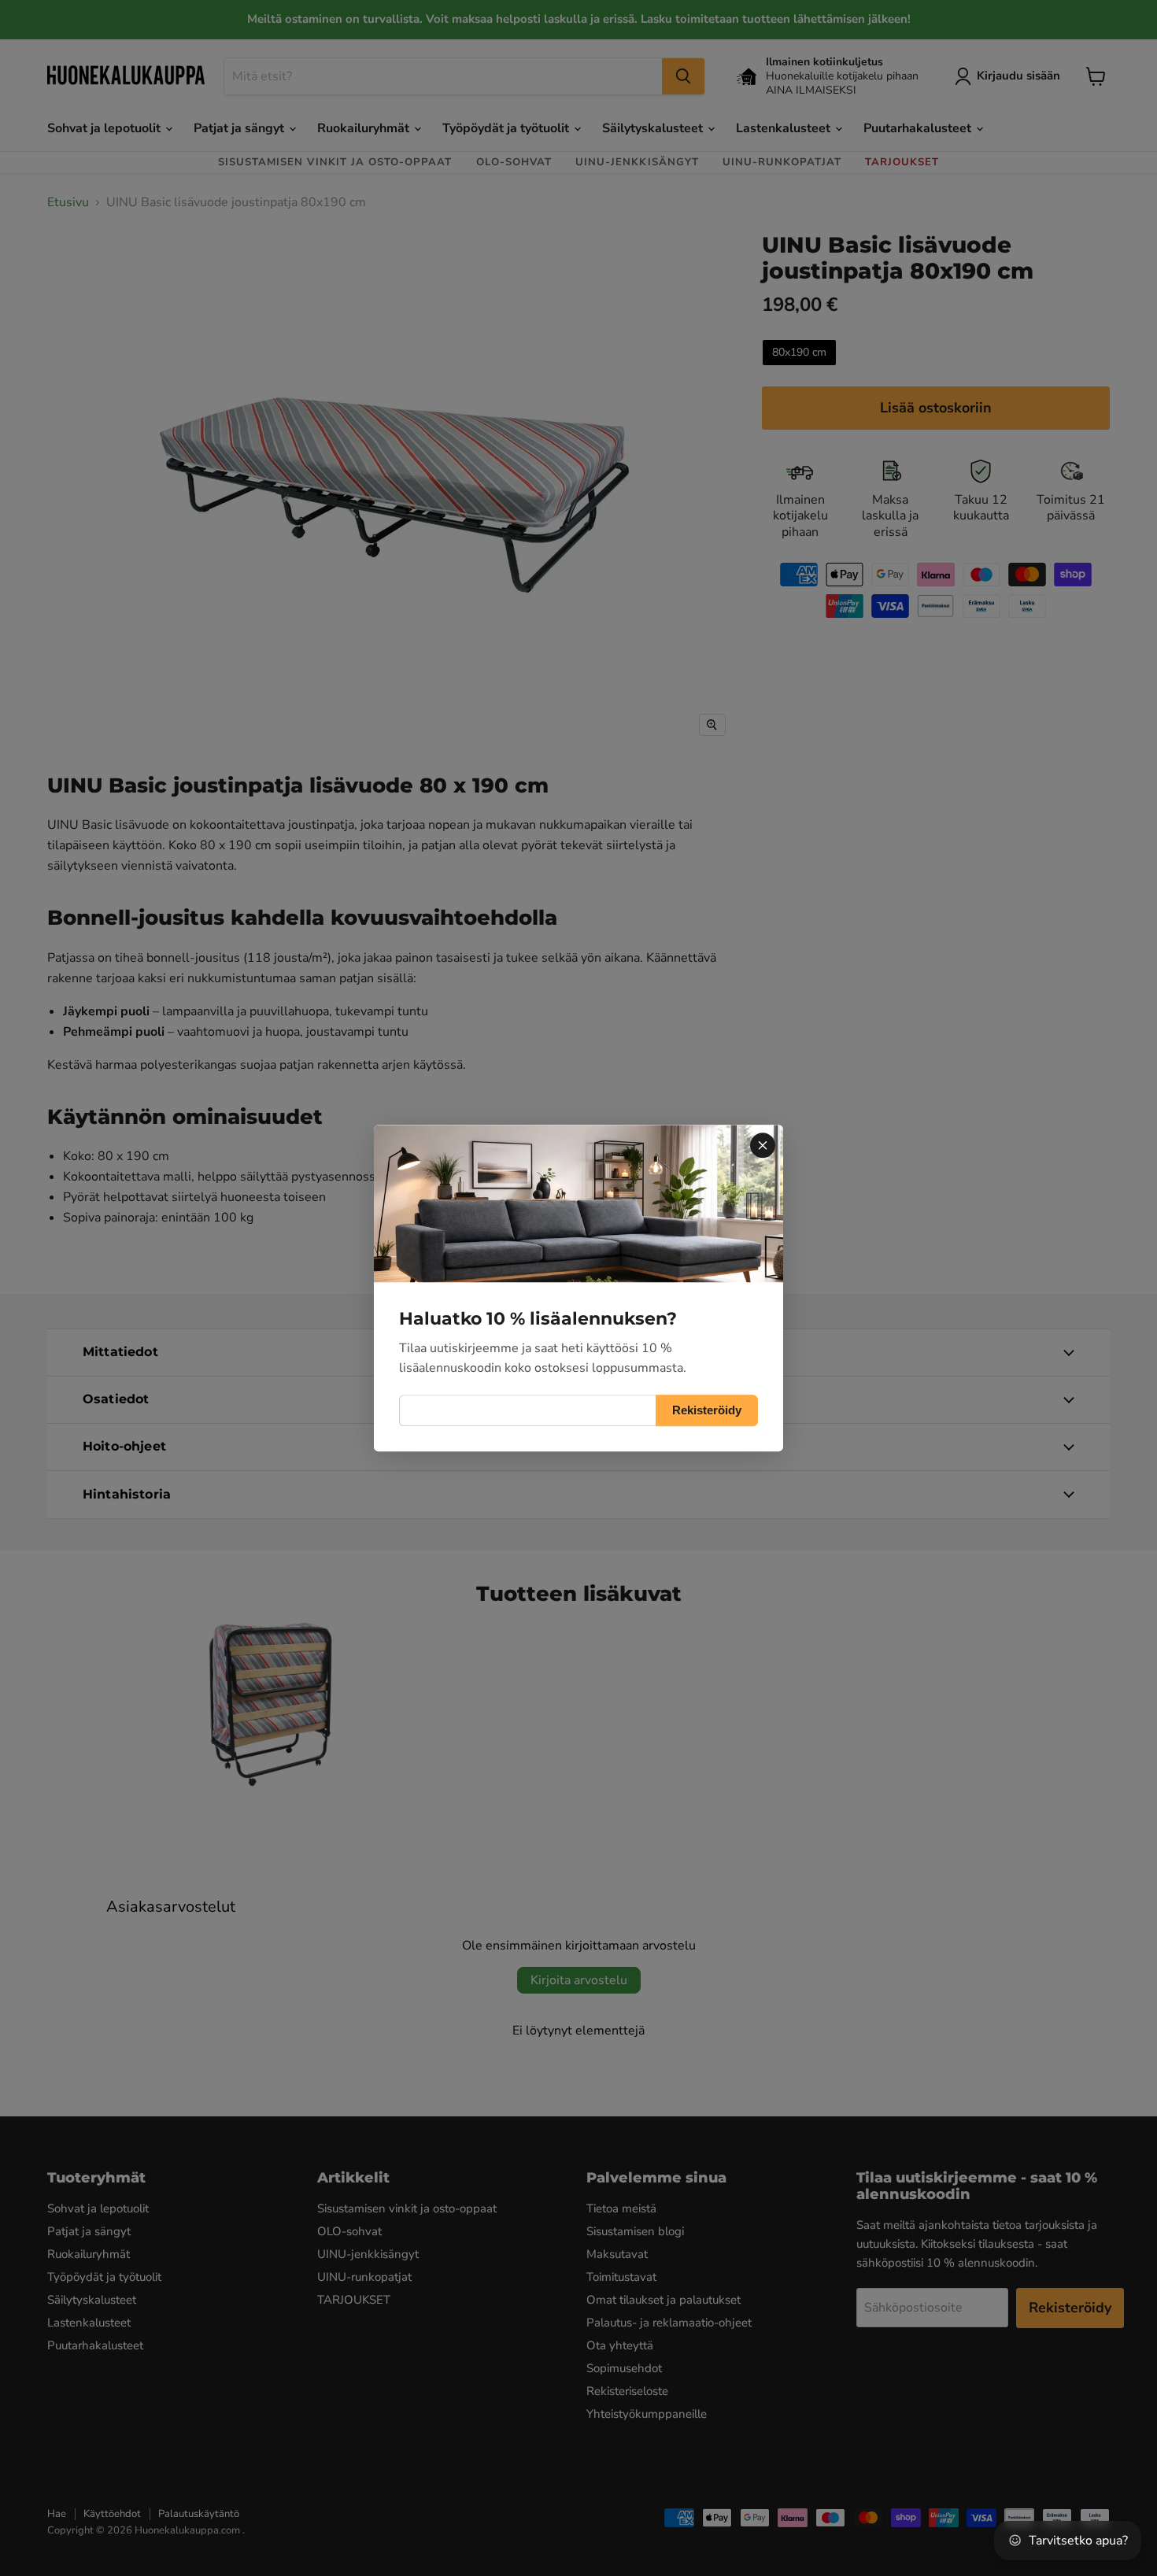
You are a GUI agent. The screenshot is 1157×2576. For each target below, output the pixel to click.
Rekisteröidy (707, 1410)
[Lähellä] (763, 1145)
